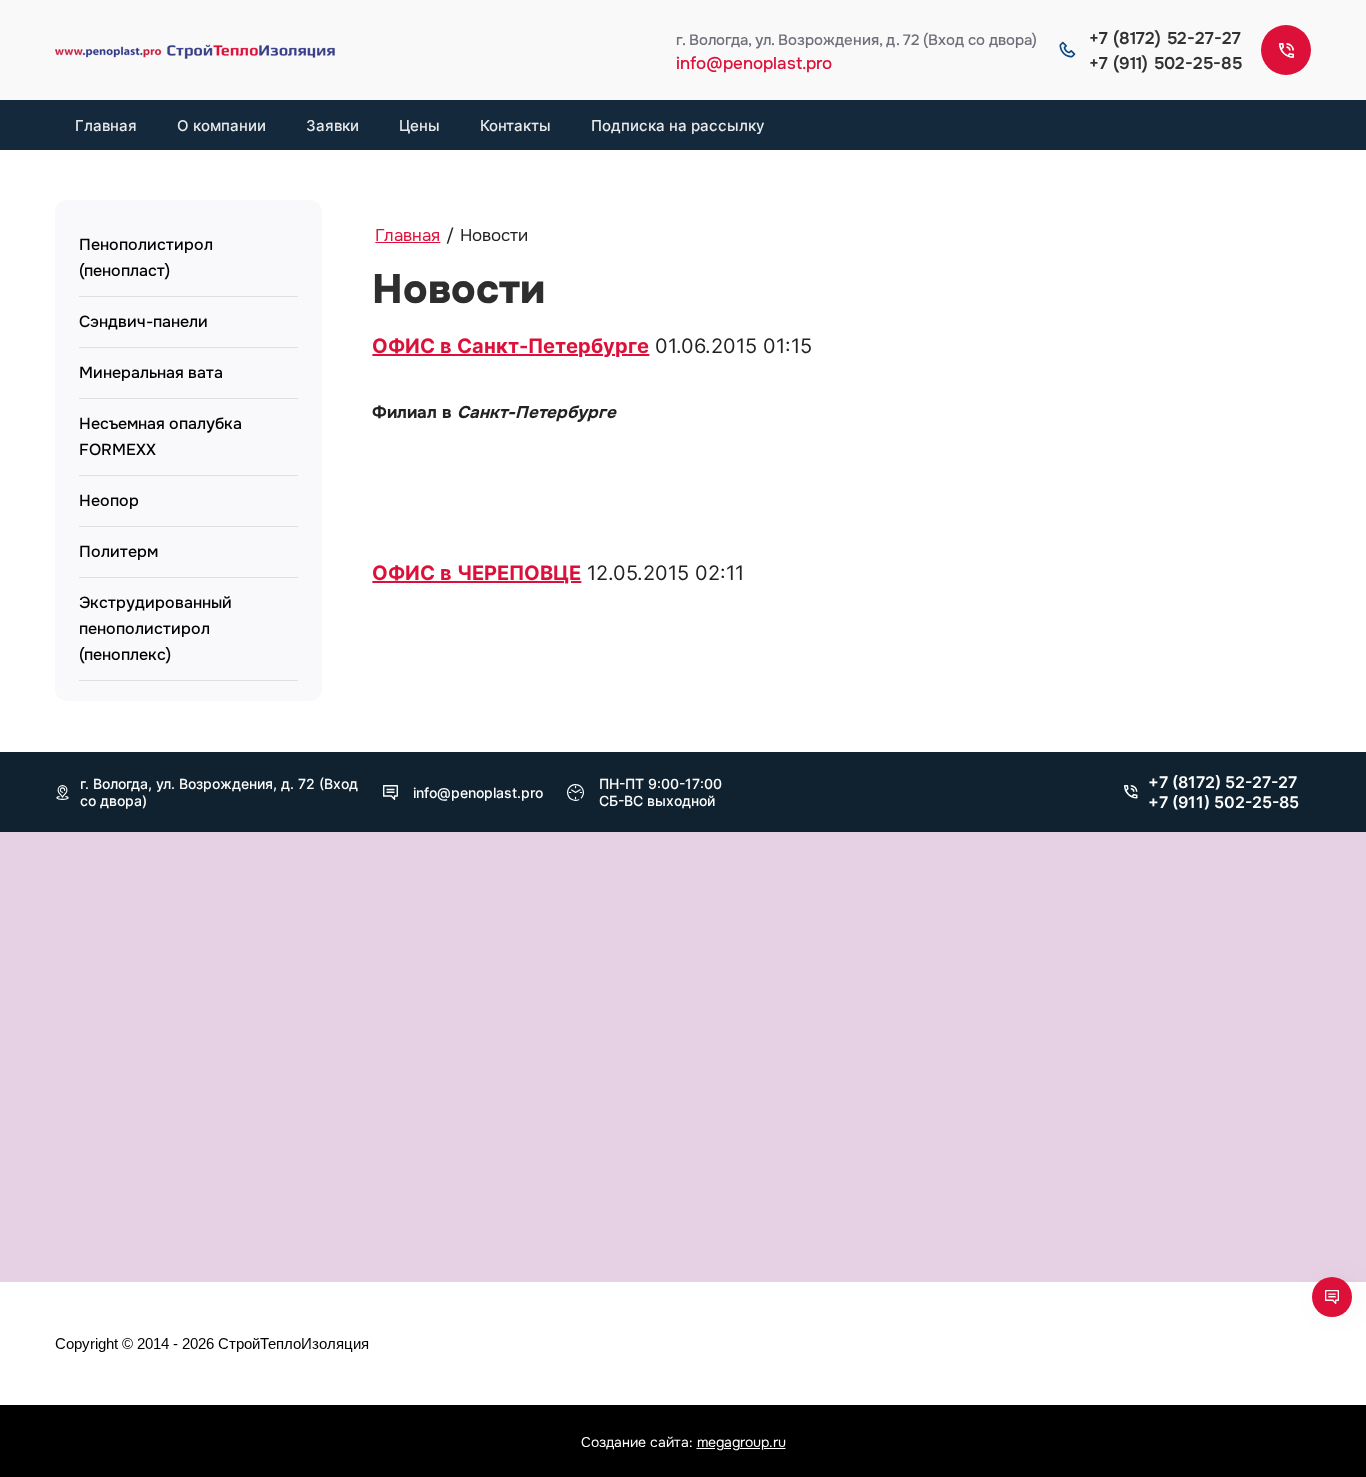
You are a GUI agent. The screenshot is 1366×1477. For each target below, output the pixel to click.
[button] (1286, 50)
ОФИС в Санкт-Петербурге (510, 346)
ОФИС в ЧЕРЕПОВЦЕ (476, 573)
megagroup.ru (741, 1442)
